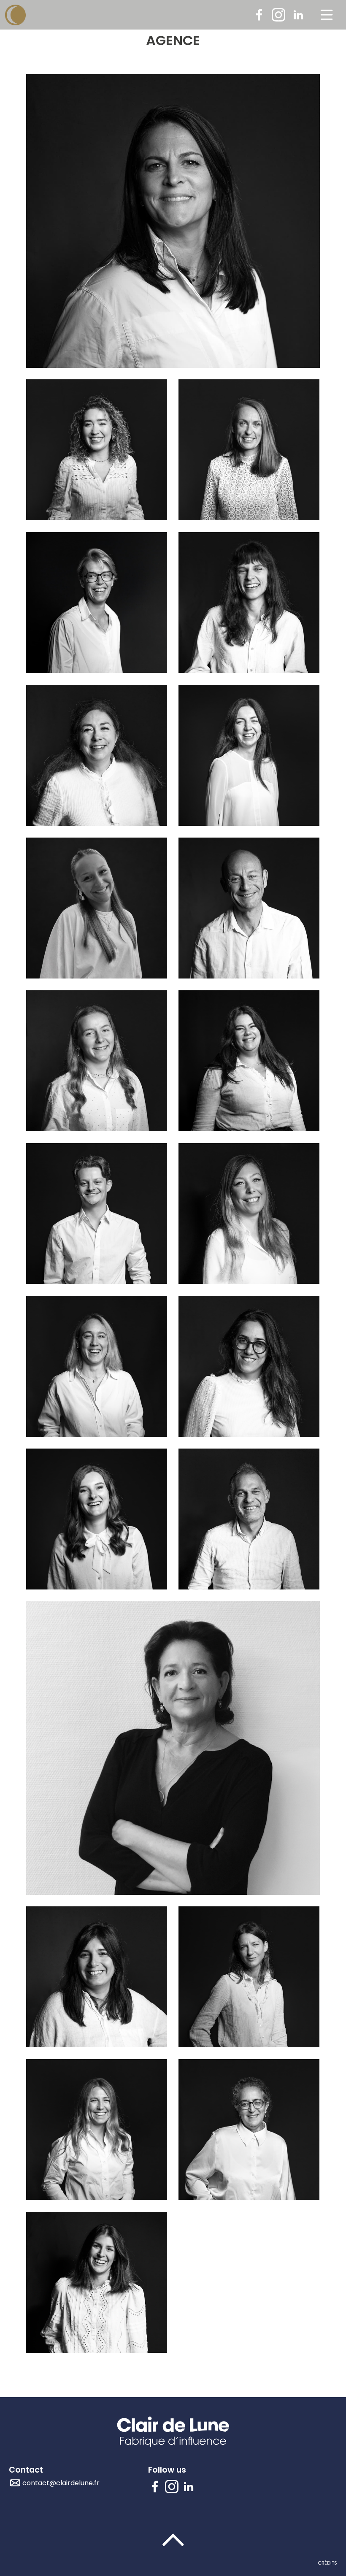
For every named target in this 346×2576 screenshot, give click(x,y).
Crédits (327, 2563)
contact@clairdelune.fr (61, 2483)
